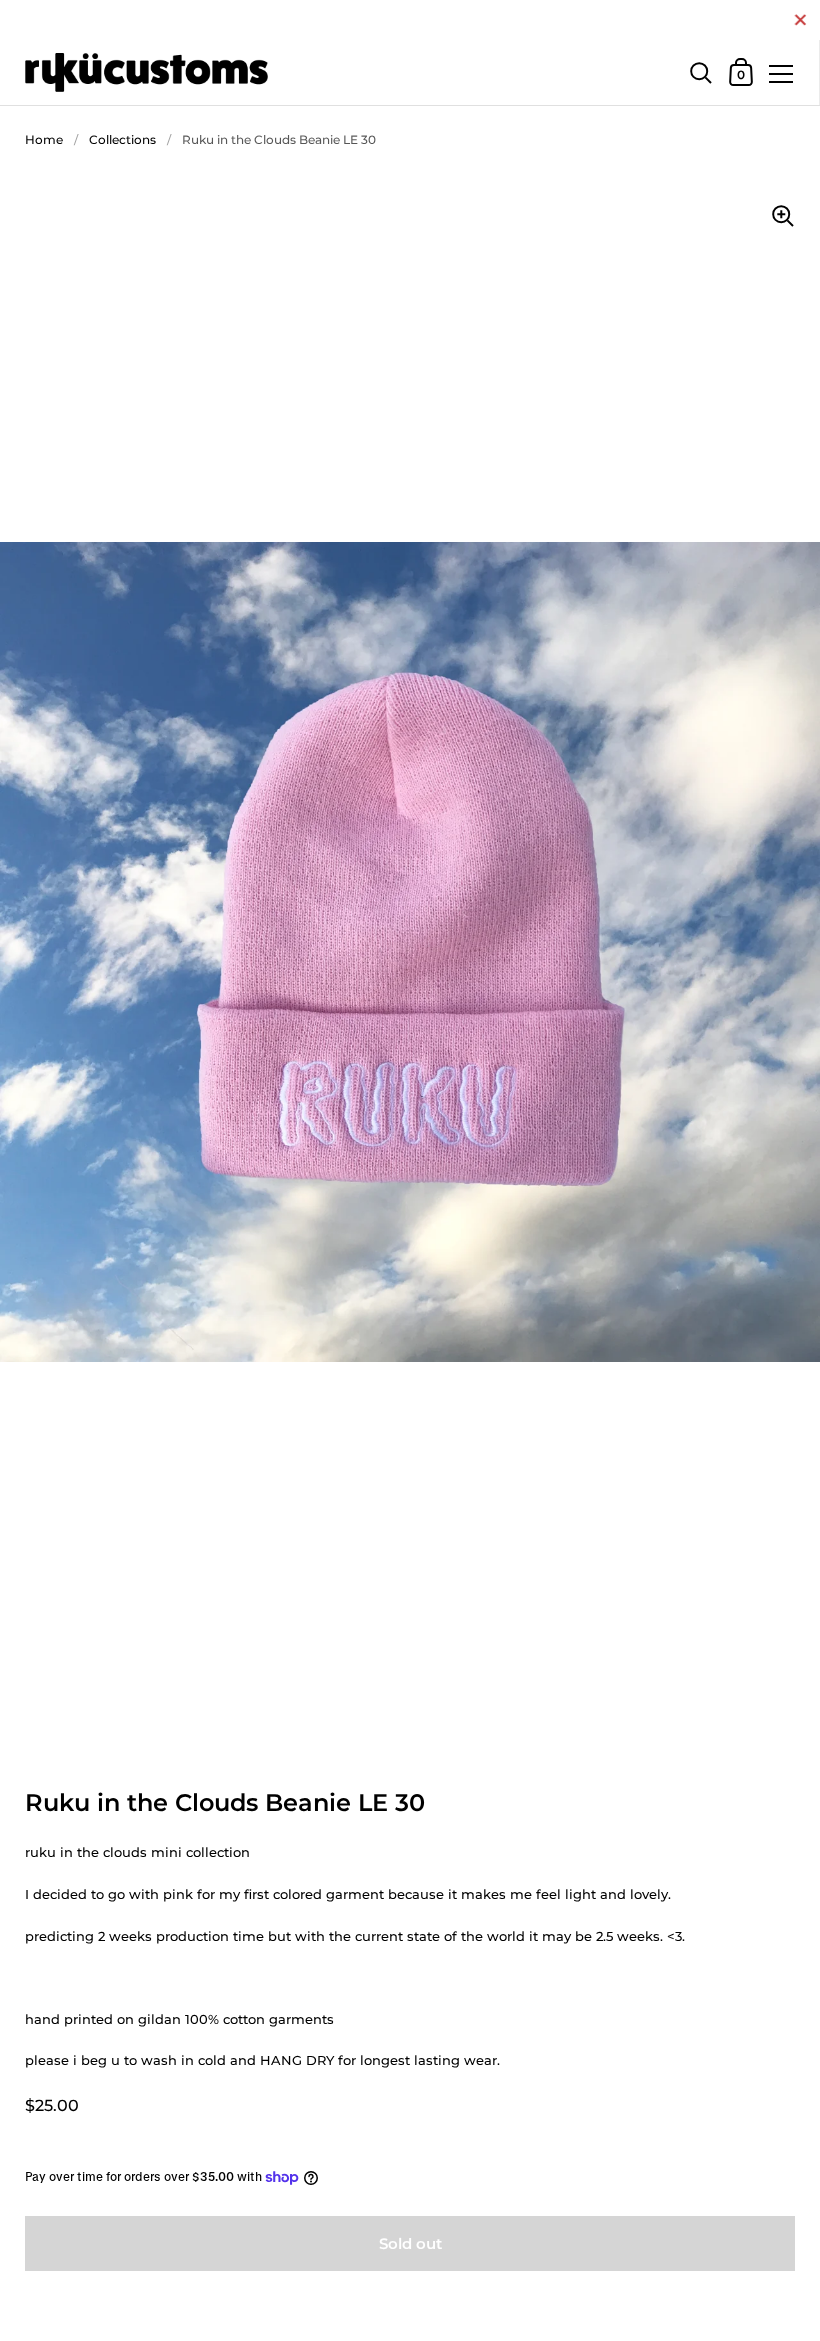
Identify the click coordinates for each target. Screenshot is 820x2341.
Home (44, 139)
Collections (122, 139)
